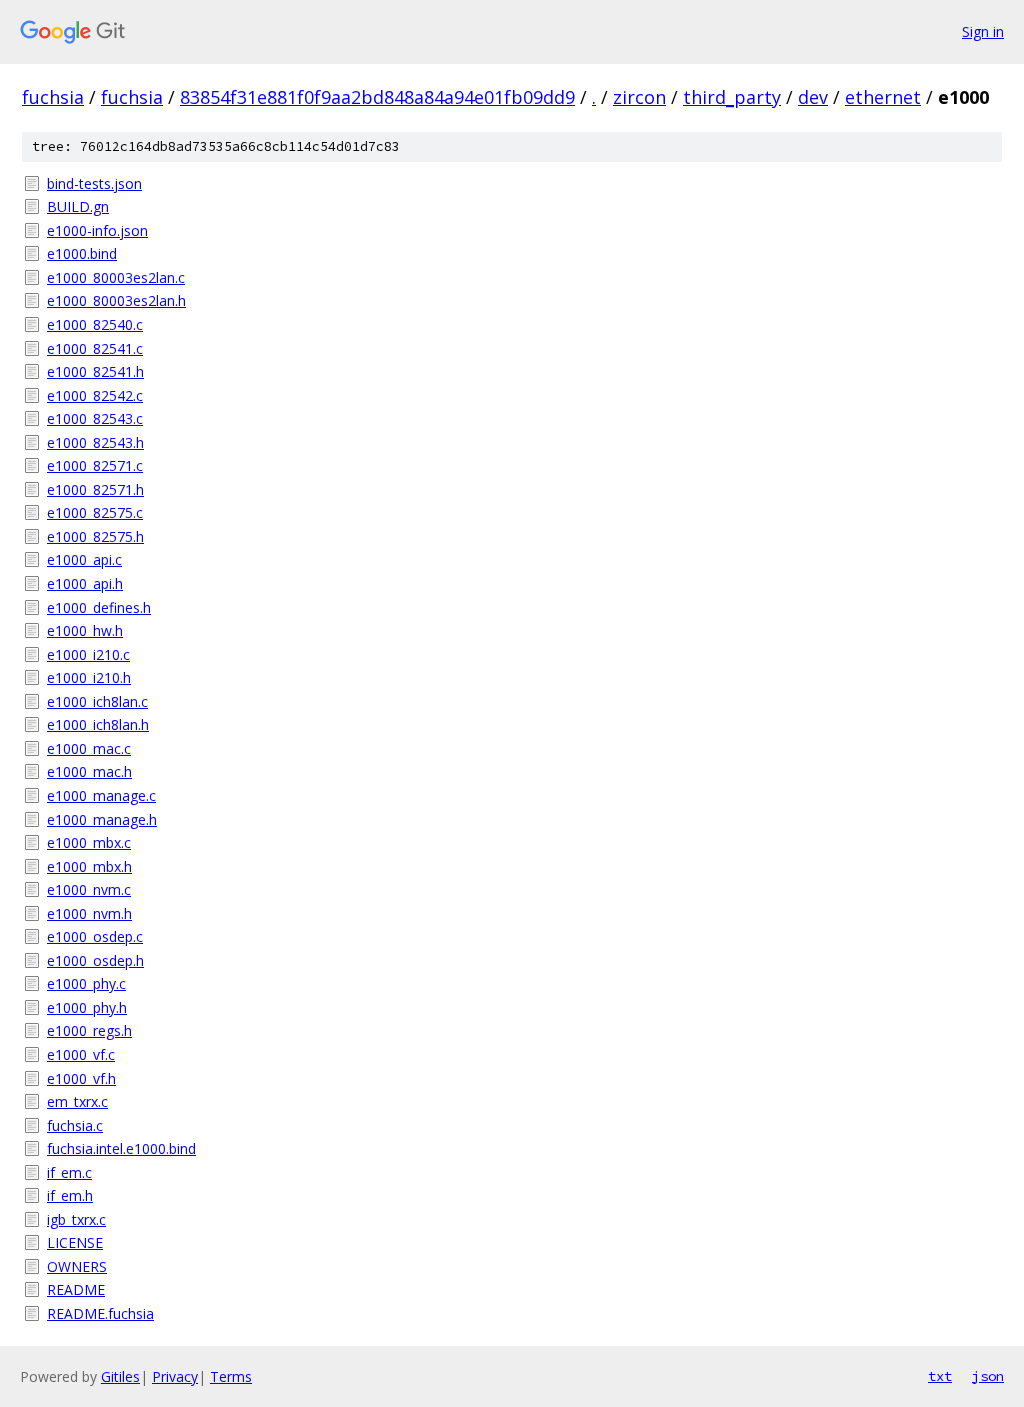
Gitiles (120, 1376)
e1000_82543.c (95, 418)
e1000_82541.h (95, 371)
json (988, 1376)
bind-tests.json (94, 183)
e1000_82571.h (95, 489)
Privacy (175, 1376)
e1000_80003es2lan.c (116, 277)
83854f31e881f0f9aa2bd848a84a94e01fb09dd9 (377, 97)
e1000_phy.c (86, 983)
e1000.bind (82, 253)
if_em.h (70, 1195)
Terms (231, 1376)
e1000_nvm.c (89, 889)
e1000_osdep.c (95, 936)
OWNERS (77, 1266)
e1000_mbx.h (89, 866)
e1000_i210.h (89, 677)
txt (940, 1376)
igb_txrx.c (76, 1219)
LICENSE (75, 1242)
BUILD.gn (78, 206)
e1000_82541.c (95, 348)
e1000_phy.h (87, 1007)
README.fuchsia (100, 1313)
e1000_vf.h (81, 1078)
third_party (732, 97)
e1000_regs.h (89, 1030)
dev (813, 97)
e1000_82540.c (95, 324)
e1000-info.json (97, 230)
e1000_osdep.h (95, 960)
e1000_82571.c (95, 465)
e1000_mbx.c (89, 842)
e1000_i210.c (88, 654)
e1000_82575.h (95, 536)
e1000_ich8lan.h (98, 724)
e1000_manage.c (101, 795)
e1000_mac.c (89, 748)
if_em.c (69, 1172)
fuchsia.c (75, 1125)
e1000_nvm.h (89, 913)
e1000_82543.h (95, 442)
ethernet (883, 97)
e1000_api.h (85, 583)
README (76, 1289)
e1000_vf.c (81, 1054)
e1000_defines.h (99, 607)
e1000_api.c (84, 559)
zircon (639, 97)
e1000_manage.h (102, 819)
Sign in (983, 31)
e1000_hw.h (85, 630)
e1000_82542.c (95, 395)
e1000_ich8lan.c (97, 701)
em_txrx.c (77, 1101)
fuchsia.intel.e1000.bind (121, 1148)
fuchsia (53, 97)
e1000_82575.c (95, 512)
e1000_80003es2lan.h (116, 300)
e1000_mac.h (89, 771)
